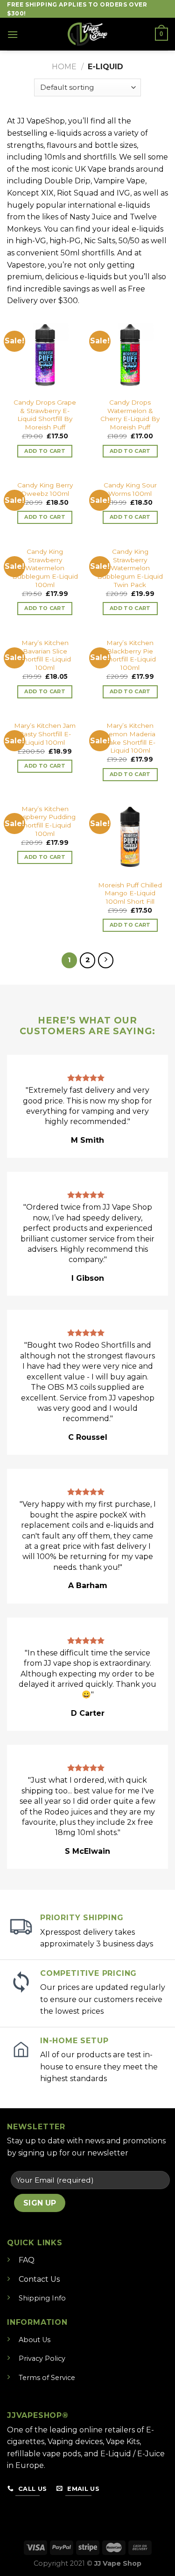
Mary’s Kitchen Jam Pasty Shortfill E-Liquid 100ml (45, 734)
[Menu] (13, 34)
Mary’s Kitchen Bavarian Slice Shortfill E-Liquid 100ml (45, 655)
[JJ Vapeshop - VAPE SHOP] (88, 34)
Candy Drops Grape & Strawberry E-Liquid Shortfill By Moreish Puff (45, 415)
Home (64, 67)
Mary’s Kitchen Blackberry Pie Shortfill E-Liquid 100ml (130, 655)
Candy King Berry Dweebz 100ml (45, 489)
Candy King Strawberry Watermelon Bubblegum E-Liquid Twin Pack (130, 568)
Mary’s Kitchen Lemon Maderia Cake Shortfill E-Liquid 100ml (130, 738)
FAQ (27, 2260)
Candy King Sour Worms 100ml (130, 489)
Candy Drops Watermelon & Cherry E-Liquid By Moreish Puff (130, 415)
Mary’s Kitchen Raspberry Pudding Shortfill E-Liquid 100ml (45, 821)
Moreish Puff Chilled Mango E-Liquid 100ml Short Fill (130, 893)
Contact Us (39, 2279)
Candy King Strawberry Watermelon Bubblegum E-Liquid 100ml (45, 568)
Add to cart (45, 451)
